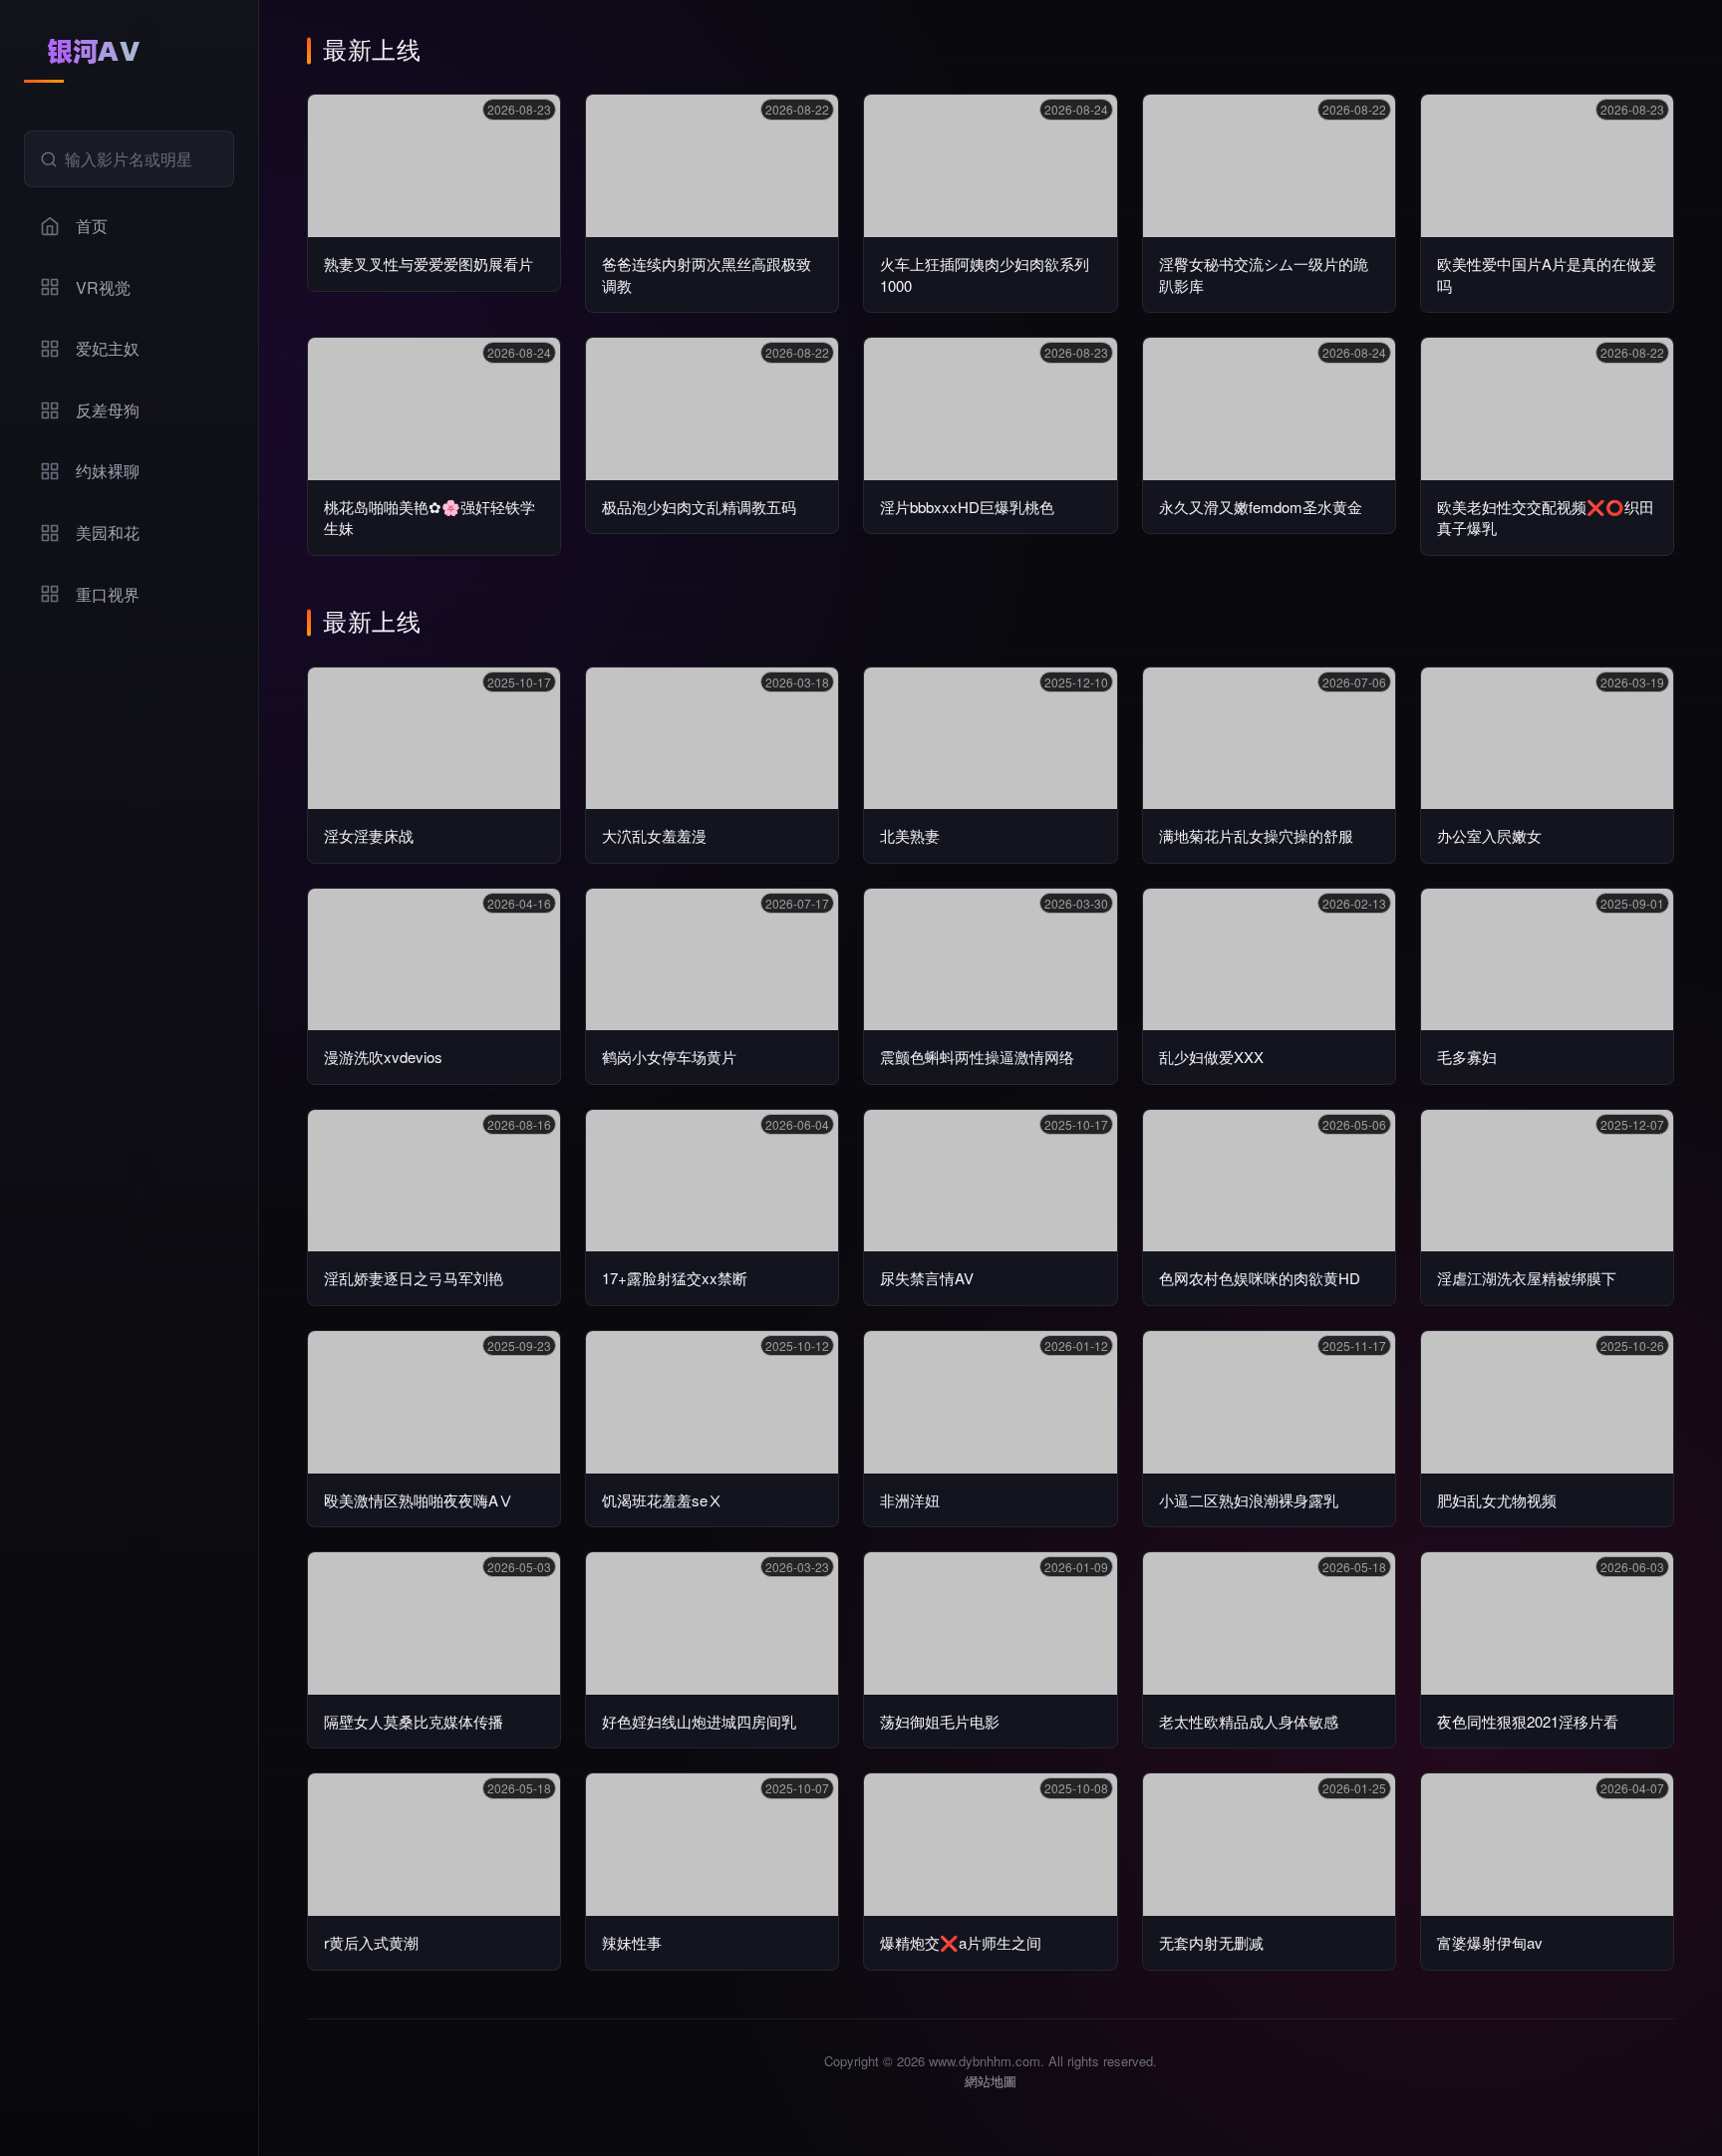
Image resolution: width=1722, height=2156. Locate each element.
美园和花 (108, 533)
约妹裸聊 (108, 471)
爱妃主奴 (108, 348)
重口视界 (108, 594)
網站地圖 (991, 2081)
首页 (92, 226)
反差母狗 (108, 410)
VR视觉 (103, 287)
